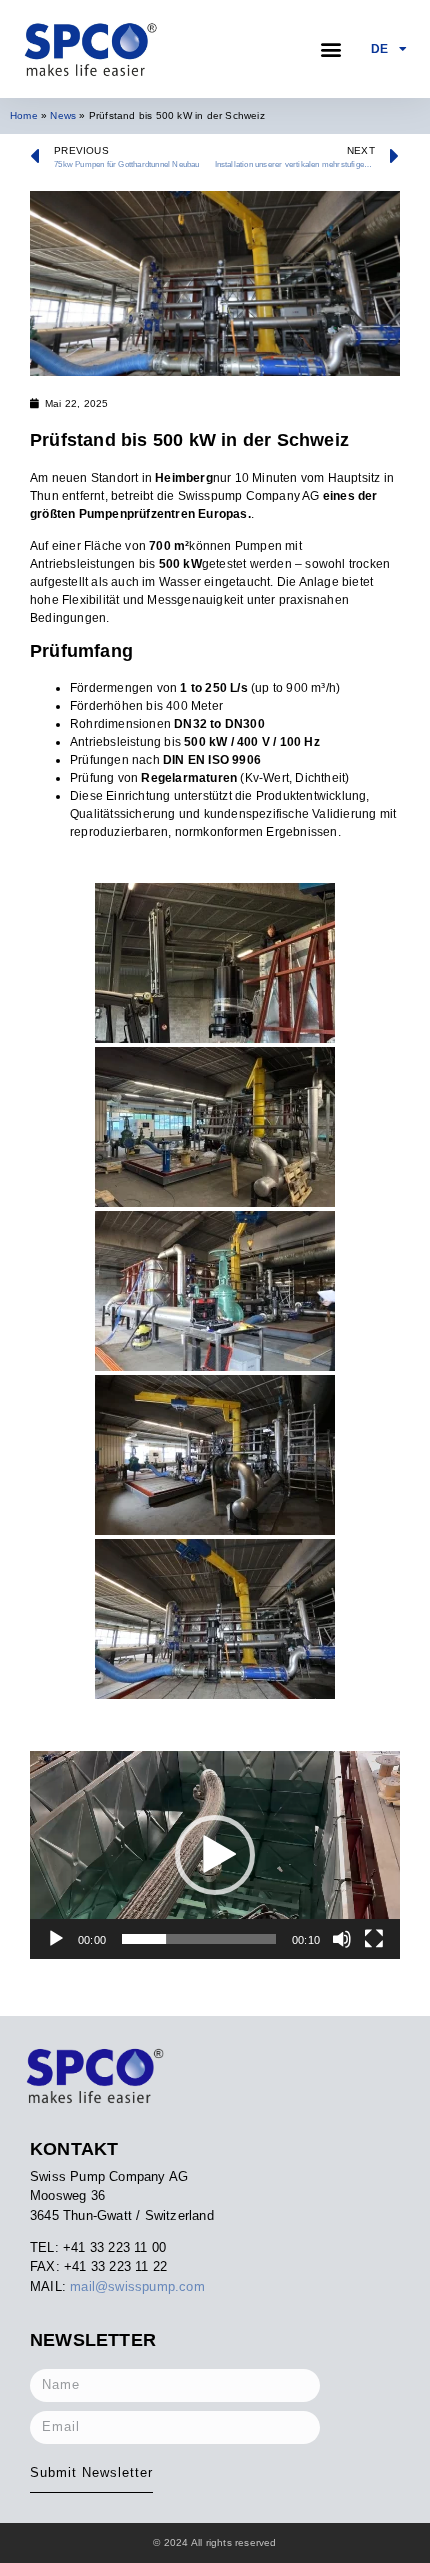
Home (24, 115)
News (63, 115)
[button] (331, 49)
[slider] (199, 1939)
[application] (215, 1855)
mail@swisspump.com (137, 2286)
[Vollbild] (374, 1939)
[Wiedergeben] (56, 1939)
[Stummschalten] (342, 1939)
